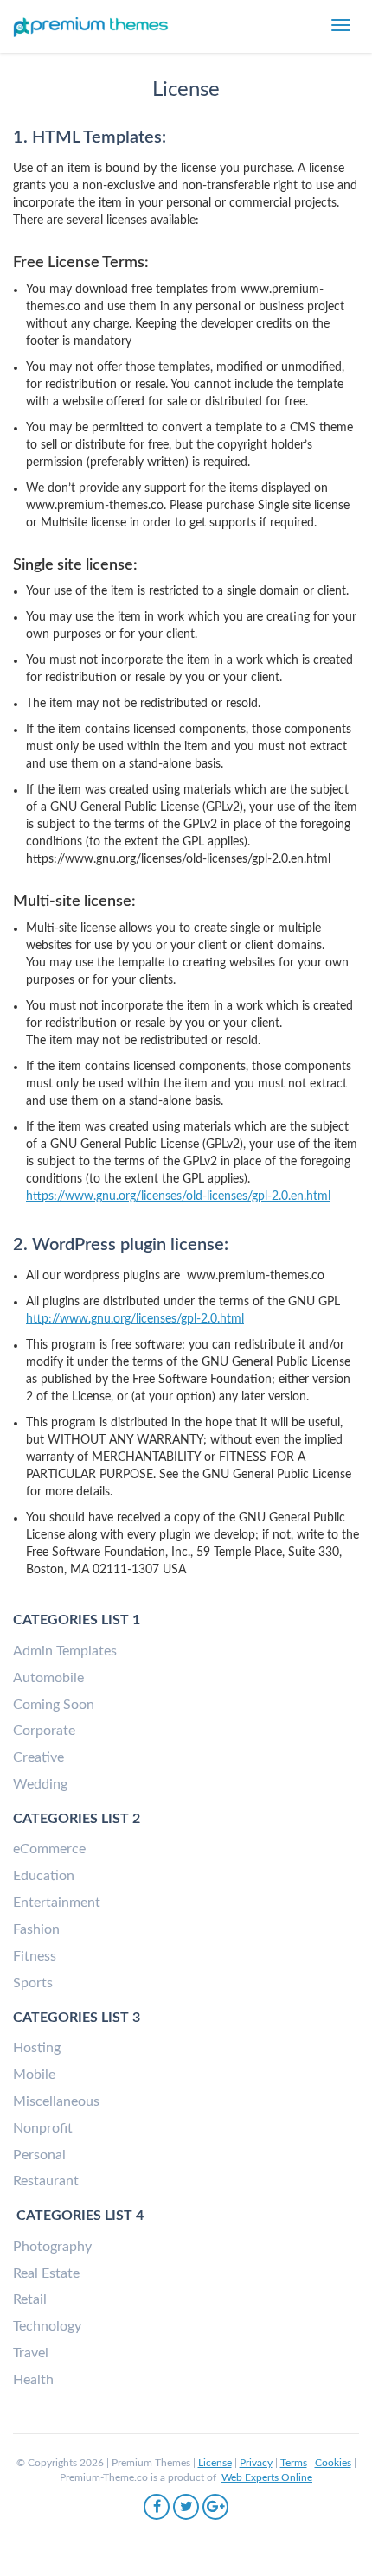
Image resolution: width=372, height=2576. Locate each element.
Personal (39, 2155)
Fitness (35, 1956)
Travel (31, 2353)
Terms (294, 2463)
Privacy (256, 2463)
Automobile (48, 1678)
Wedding (40, 1784)
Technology (47, 2326)
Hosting (37, 2048)
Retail (30, 2299)
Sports (33, 1983)
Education (44, 1876)
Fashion (36, 1929)
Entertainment (57, 1903)
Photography (52, 2247)
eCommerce (49, 1849)
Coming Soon (54, 1705)
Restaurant (46, 2181)
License (215, 2463)
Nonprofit (43, 2128)
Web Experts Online (267, 2477)
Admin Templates (65, 1651)
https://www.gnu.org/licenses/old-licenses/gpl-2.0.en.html (178, 1196)
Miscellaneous (56, 2101)
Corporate (44, 1731)
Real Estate (46, 2273)
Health (33, 2380)
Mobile (34, 2075)
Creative (38, 1757)
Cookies (333, 2463)
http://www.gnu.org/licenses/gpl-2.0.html (135, 1319)
